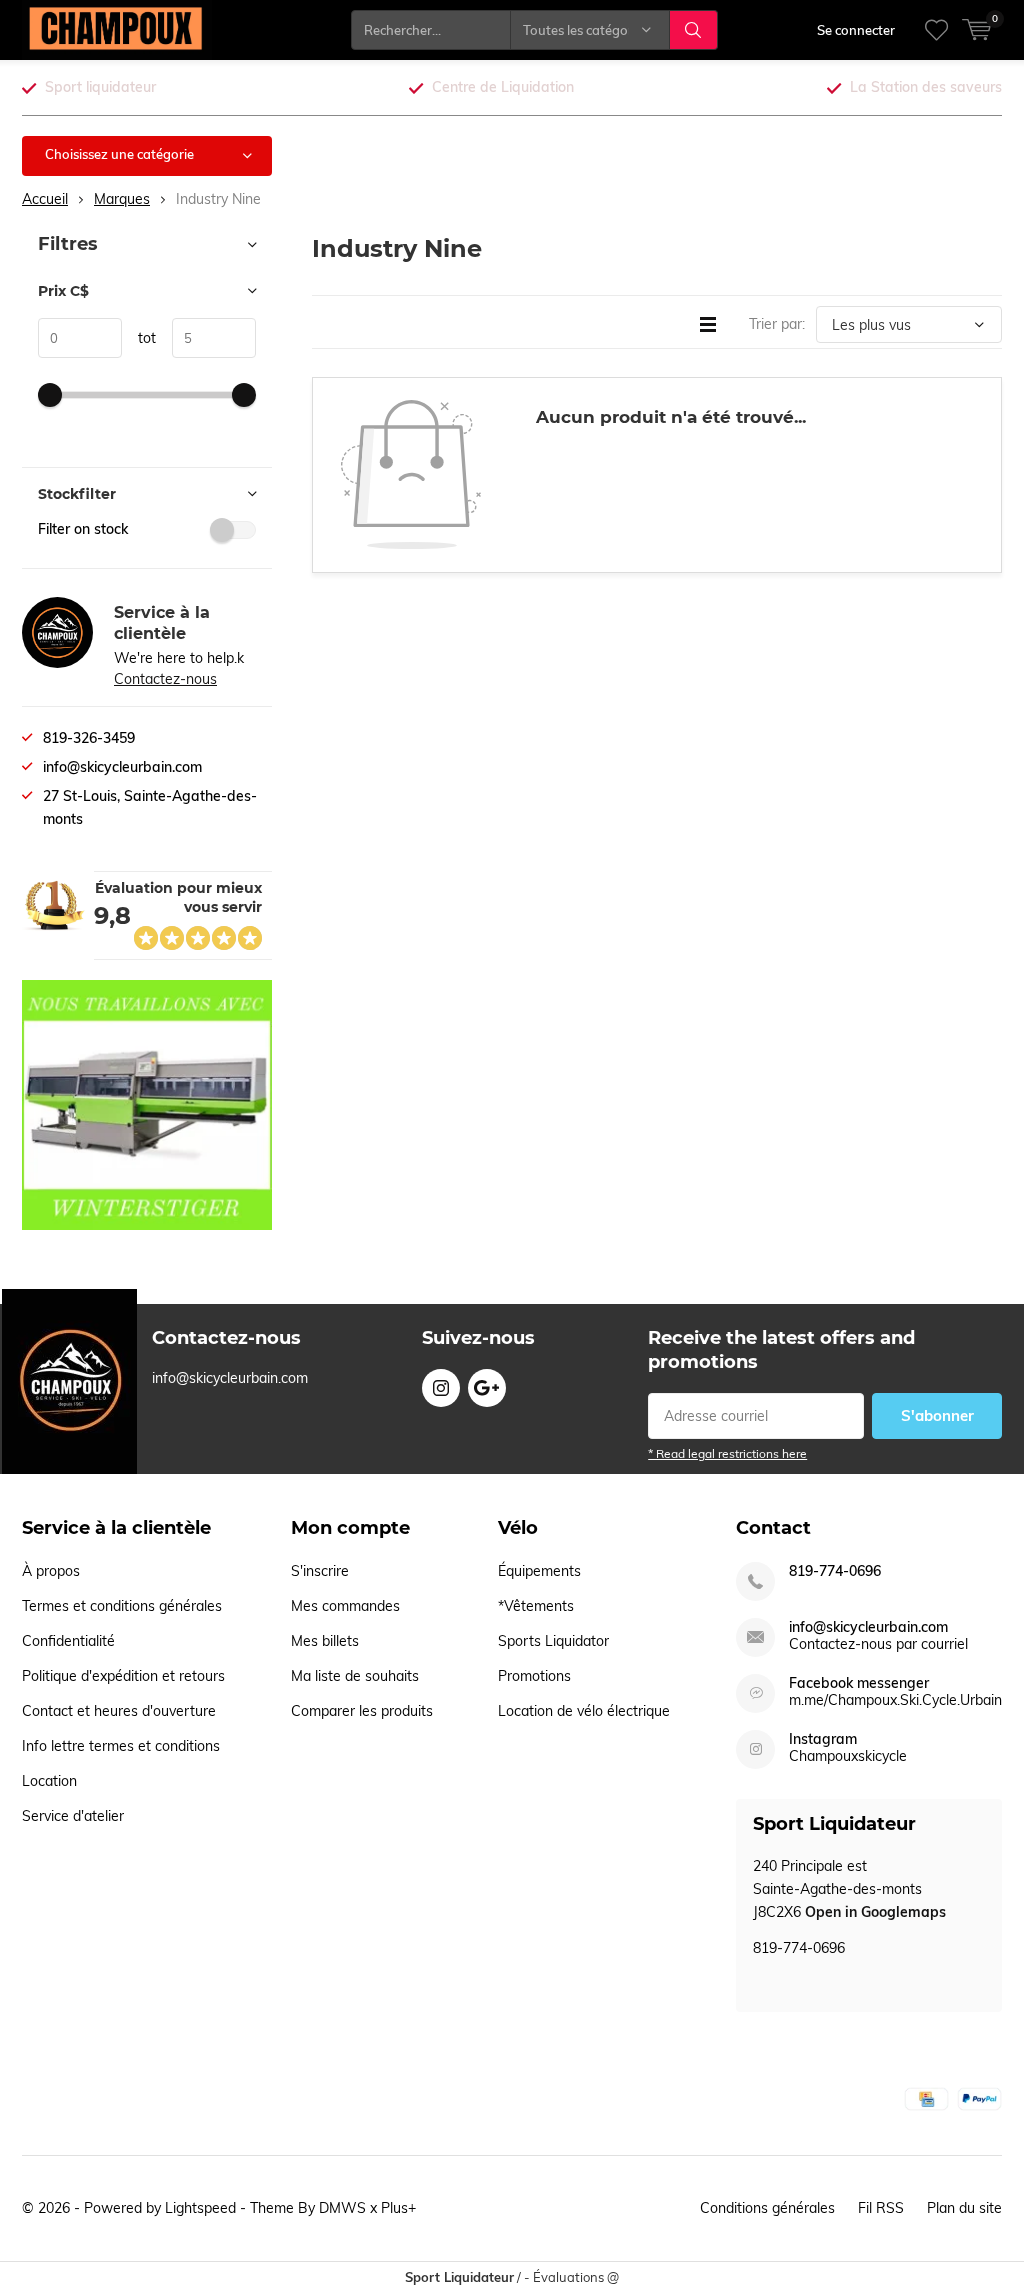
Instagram (441, 1388)
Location (49, 1781)
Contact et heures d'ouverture (119, 1711)
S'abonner (937, 1415)
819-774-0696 (835, 1571)
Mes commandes (345, 1606)
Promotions (534, 1676)
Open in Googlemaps (875, 1912)
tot (139, 338)
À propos (51, 1571)
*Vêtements (536, 1606)
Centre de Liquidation (503, 87)
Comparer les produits (362, 1711)
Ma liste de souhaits (355, 1676)
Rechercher (694, 30)
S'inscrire (320, 1571)
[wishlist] (936, 30)
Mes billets (325, 1641)
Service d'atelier (73, 1816)
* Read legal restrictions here (727, 1453)
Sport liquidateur (100, 87)
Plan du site (964, 2208)
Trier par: (777, 324)
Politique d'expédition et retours (123, 1676)
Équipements (539, 1571)
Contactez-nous (165, 679)
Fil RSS (881, 2208)
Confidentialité (68, 1641)
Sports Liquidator (553, 1641)
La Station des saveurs (926, 87)
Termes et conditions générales (122, 1606)
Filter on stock (83, 529)
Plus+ (398, 2208)
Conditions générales (767, 2208)
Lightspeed (200, 2208)
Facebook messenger (859, 1683)
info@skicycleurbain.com (868, 1627)
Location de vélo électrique (584, 1711)
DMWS (342, 2208)
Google (487, 1388)
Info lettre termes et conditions (121, 1746)
